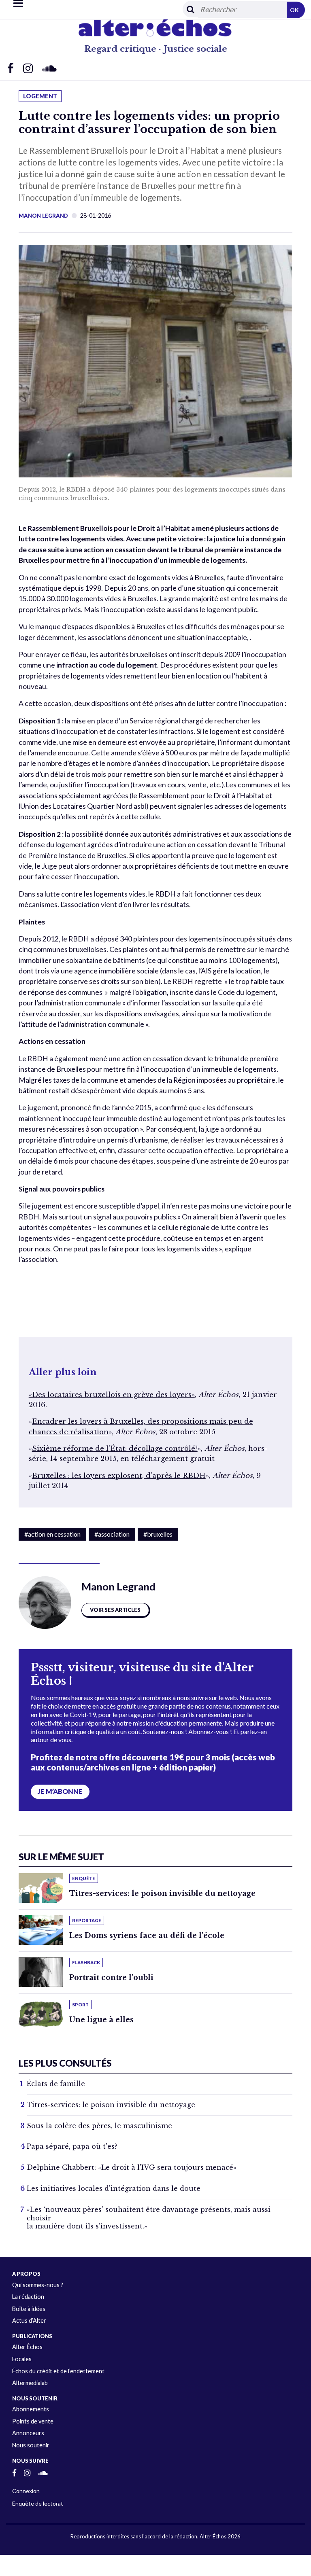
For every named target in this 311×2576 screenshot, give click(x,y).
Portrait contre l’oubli (111, 1978)
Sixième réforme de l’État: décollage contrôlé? (115, 1449)
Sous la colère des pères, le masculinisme (99, 2126)
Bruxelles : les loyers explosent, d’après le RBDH (119, 1476)
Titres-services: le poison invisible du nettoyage (162, 1893)
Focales (22, 2359)
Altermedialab (30, 2383)
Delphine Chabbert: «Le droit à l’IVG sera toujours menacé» (132, 2167)
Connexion (26, 2491)
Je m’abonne (60, 1792)
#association (112, 1534)
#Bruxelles (158, 1534)
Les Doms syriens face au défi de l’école (147, 1936)
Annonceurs (28, 2433)
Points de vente (33, 2421)
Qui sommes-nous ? (38, 2285)
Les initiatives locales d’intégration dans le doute (114, 2188)
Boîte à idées (29, 2309)
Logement (40, 96)
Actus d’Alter (29, 2321)
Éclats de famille (56, 2084)
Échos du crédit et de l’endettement (58, 2371)
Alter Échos (27, 2347)
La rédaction (28, 2297)
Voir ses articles (115, 1610)
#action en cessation (52, 1534)
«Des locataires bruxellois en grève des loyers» (112, 1395)
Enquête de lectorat (38, 2503)
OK (294, 10)
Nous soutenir (31, 2445)
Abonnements (31, 2409)
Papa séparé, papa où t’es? (72, 2146)
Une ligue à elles (101, 2020)
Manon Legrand (43, 216)
